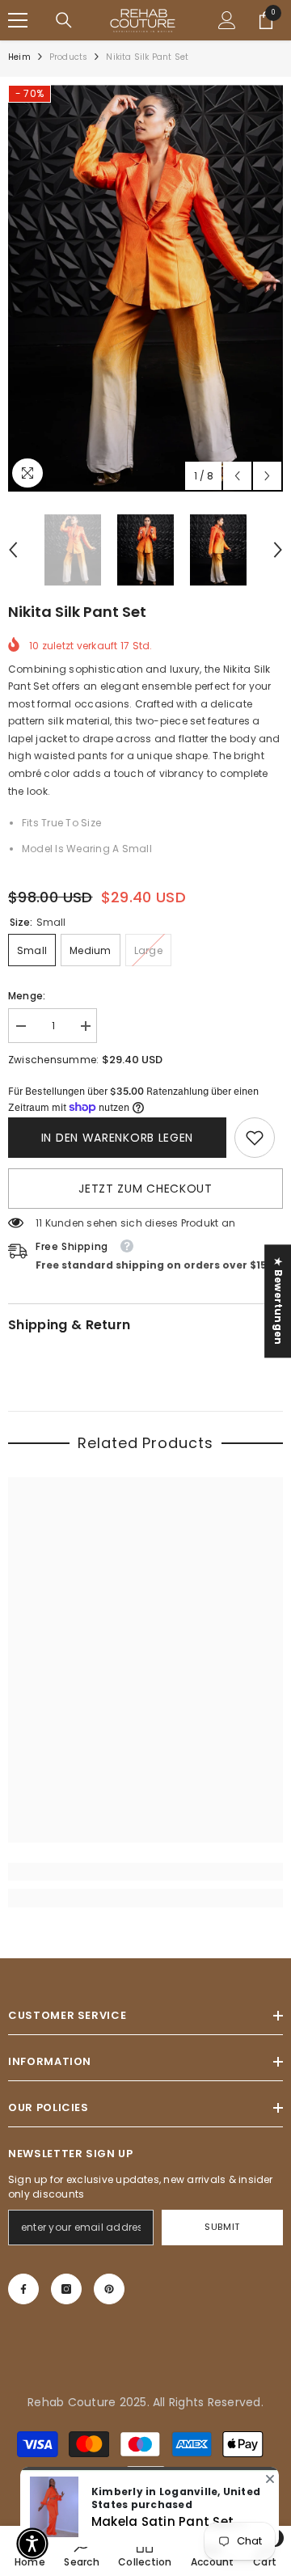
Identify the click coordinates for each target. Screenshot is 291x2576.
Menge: (27, 996)
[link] (255, 1138)
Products (69, 57)
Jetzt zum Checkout (145, 1189)
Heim (19, 57)
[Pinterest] (109, 2289)
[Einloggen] (227, 20)
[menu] (18, 20)
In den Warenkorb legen (117, 1138)
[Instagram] (66, 2289)
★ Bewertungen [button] (278, 1301)
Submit (222, 2227)
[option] (145, 288)
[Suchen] (64, 20)
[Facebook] (23, 2289)
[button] (237, 476)
